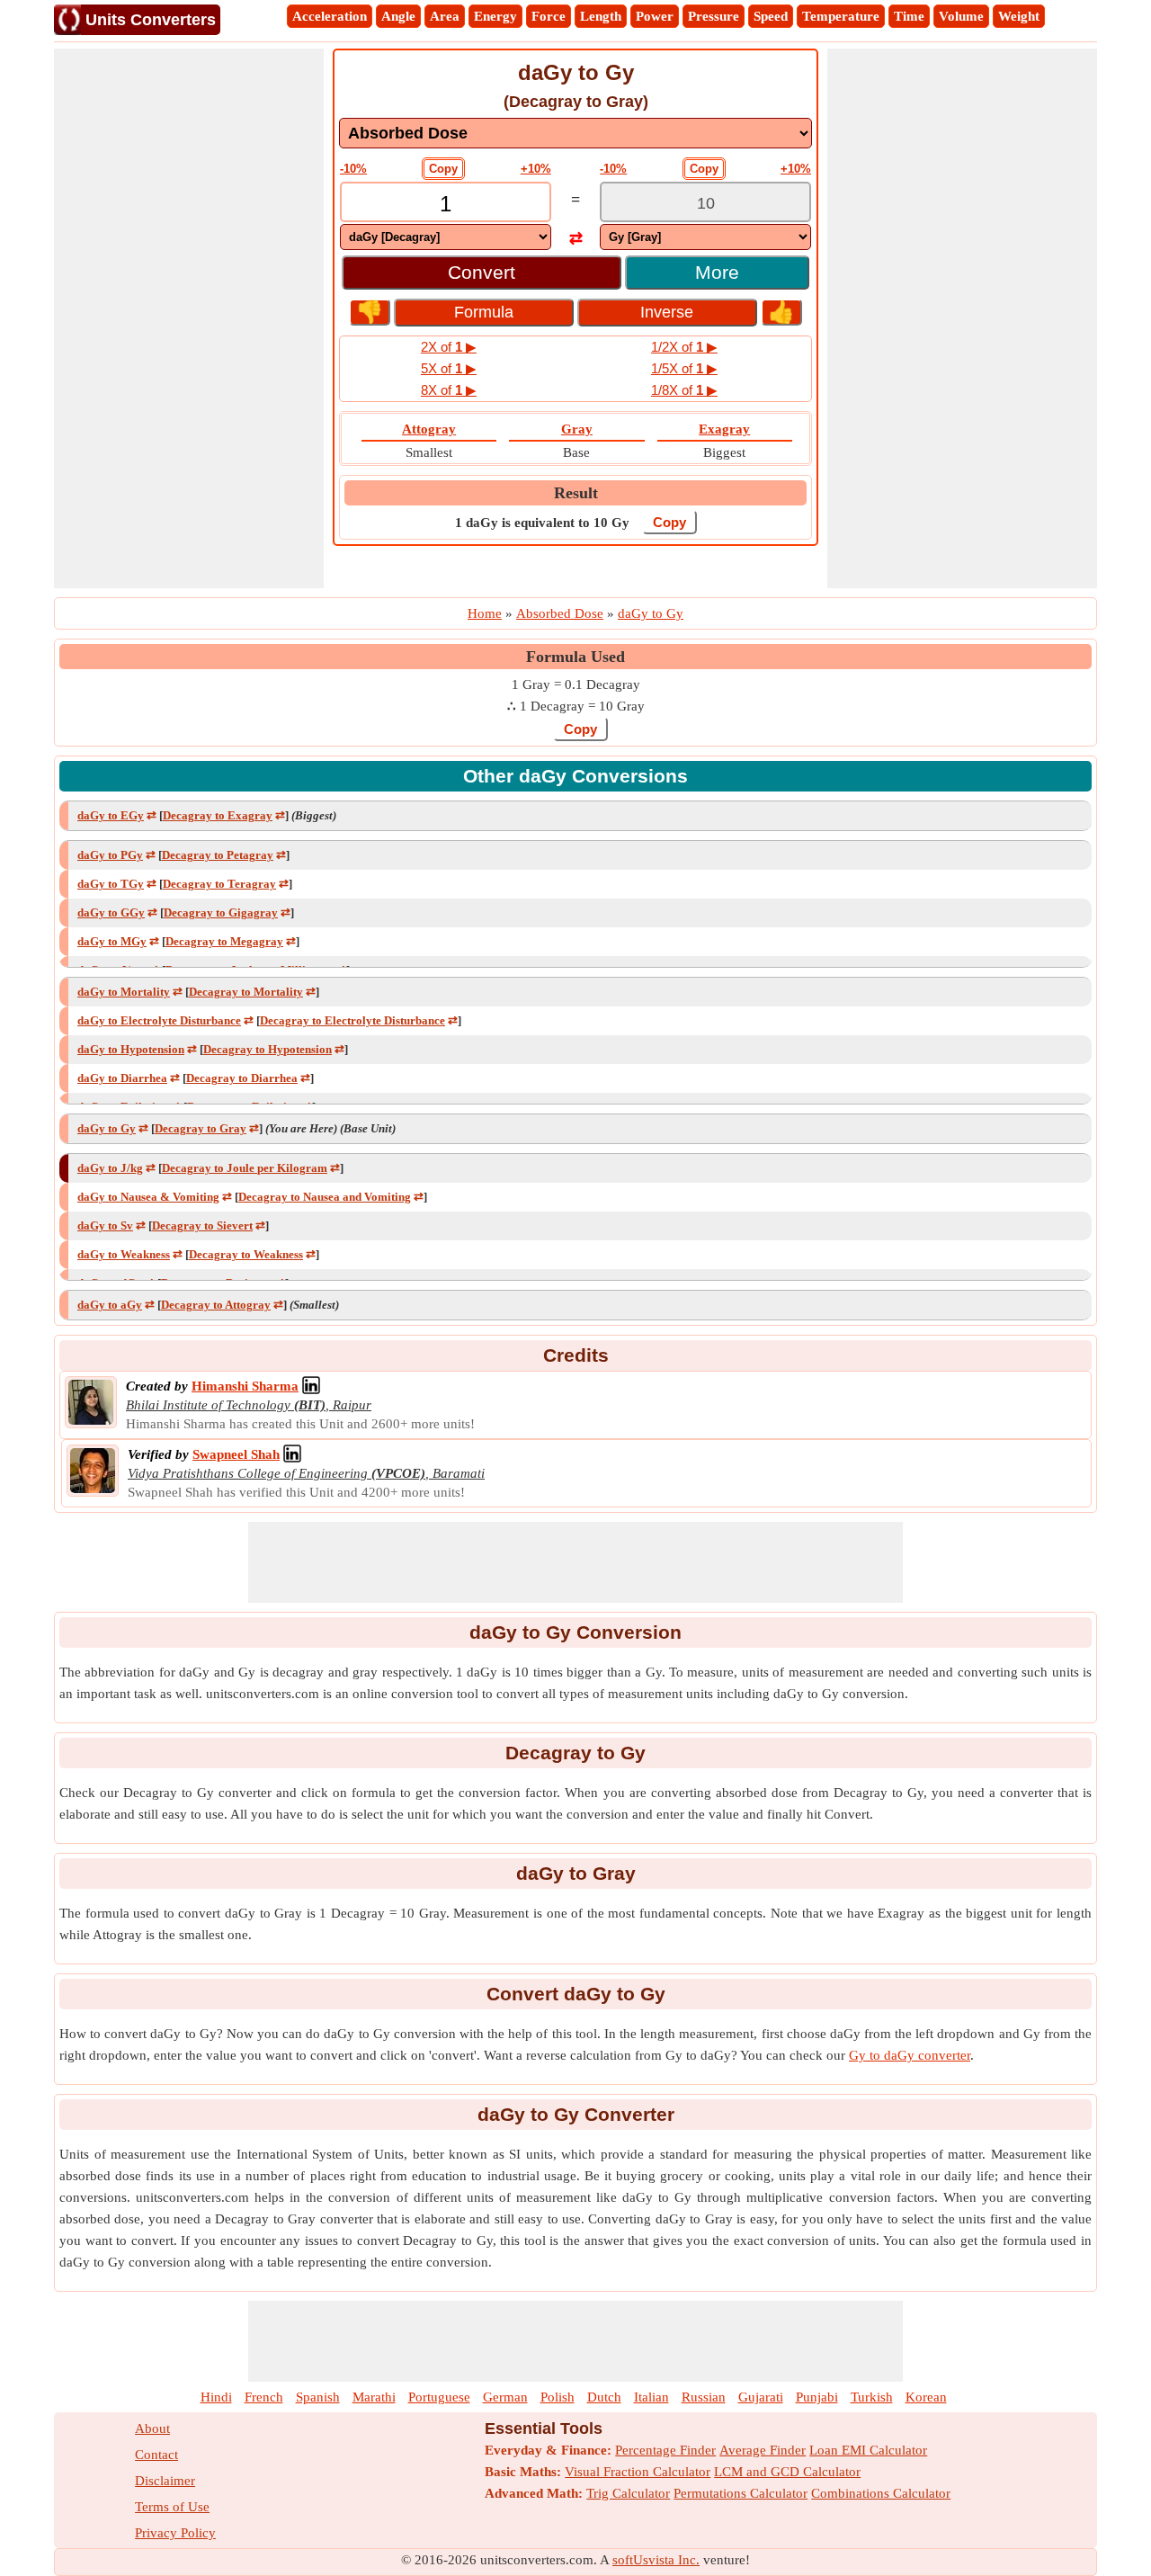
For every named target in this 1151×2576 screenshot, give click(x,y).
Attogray (429, 429)
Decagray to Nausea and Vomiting (325, 1197)
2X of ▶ (449, 347)
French (264, 2397)
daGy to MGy (112, 941)
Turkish (872, 2397)
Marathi (374, 2397)
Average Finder (763, 2450)
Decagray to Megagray (224, 941)
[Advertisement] (189, 318)
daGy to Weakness (124, 1254)
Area (445, 16)
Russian (704, 2397)
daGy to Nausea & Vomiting (148, 1197)
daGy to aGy (110, 1305)
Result (576, 493)
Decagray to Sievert (202, 1225)
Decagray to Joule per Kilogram (245, 1168)
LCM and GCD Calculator (787, 2472)
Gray (577, 429)
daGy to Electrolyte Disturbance (159, 1020)
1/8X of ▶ (684, 390)
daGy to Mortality (124, 992)
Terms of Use (172, 2507)
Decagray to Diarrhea (242, 1078)
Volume (961, 16)
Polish (558, 2397)
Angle (398, 16)
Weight (1019, 16)
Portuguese (439, 2397)
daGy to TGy (111, 884)
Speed (771, 16)
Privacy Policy (175, 2533)
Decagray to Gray (201, 1128)
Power (655, 16)
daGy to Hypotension (131, 1049)
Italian (651, 2397)
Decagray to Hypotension (268, 1049)
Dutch (604, 2397)
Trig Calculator (628, 2493)
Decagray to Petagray (218, 855)
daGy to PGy (110, 855)
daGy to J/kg (110, 1168)
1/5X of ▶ (684, 368)
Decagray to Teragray (219, 884)
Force (549, 16)
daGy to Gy (107, 1128)
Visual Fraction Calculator (638, 2472)
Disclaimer (165, 2481)
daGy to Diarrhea (122, 1078)
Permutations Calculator (741, 2493)
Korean (926, 2397)
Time (909, 16)
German (505, 2397)
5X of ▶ (449, 368)
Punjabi (817, 2397)
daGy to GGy (111, 912)
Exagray (724, 429)
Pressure (714, 16)
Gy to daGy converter (910, 2055)
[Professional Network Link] (311, 1386)
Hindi (216, 2397)
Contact (156, 2455)
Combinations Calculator (881, 2493)
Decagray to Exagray (218, 815)
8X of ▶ (449, 390)
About (152, 2428)
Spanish (318, 2397)
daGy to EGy (111, 815)
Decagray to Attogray (216, 1305)
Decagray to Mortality (246, 992)
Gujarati (761, 2397)
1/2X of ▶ (684, 347)
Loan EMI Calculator (868, 2450)
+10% (536, 169)
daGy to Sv (105, 1225)
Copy (443, 169)
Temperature (841, 16)
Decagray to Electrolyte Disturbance (352, 1020)
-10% (353, 169)
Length (601, 16)
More (717, 272)
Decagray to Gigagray (221, 912)
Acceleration (330, 16)
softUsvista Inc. (656, 2560)
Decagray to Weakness (246, 1254)
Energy (495, 16)
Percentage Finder (665, 2450)
